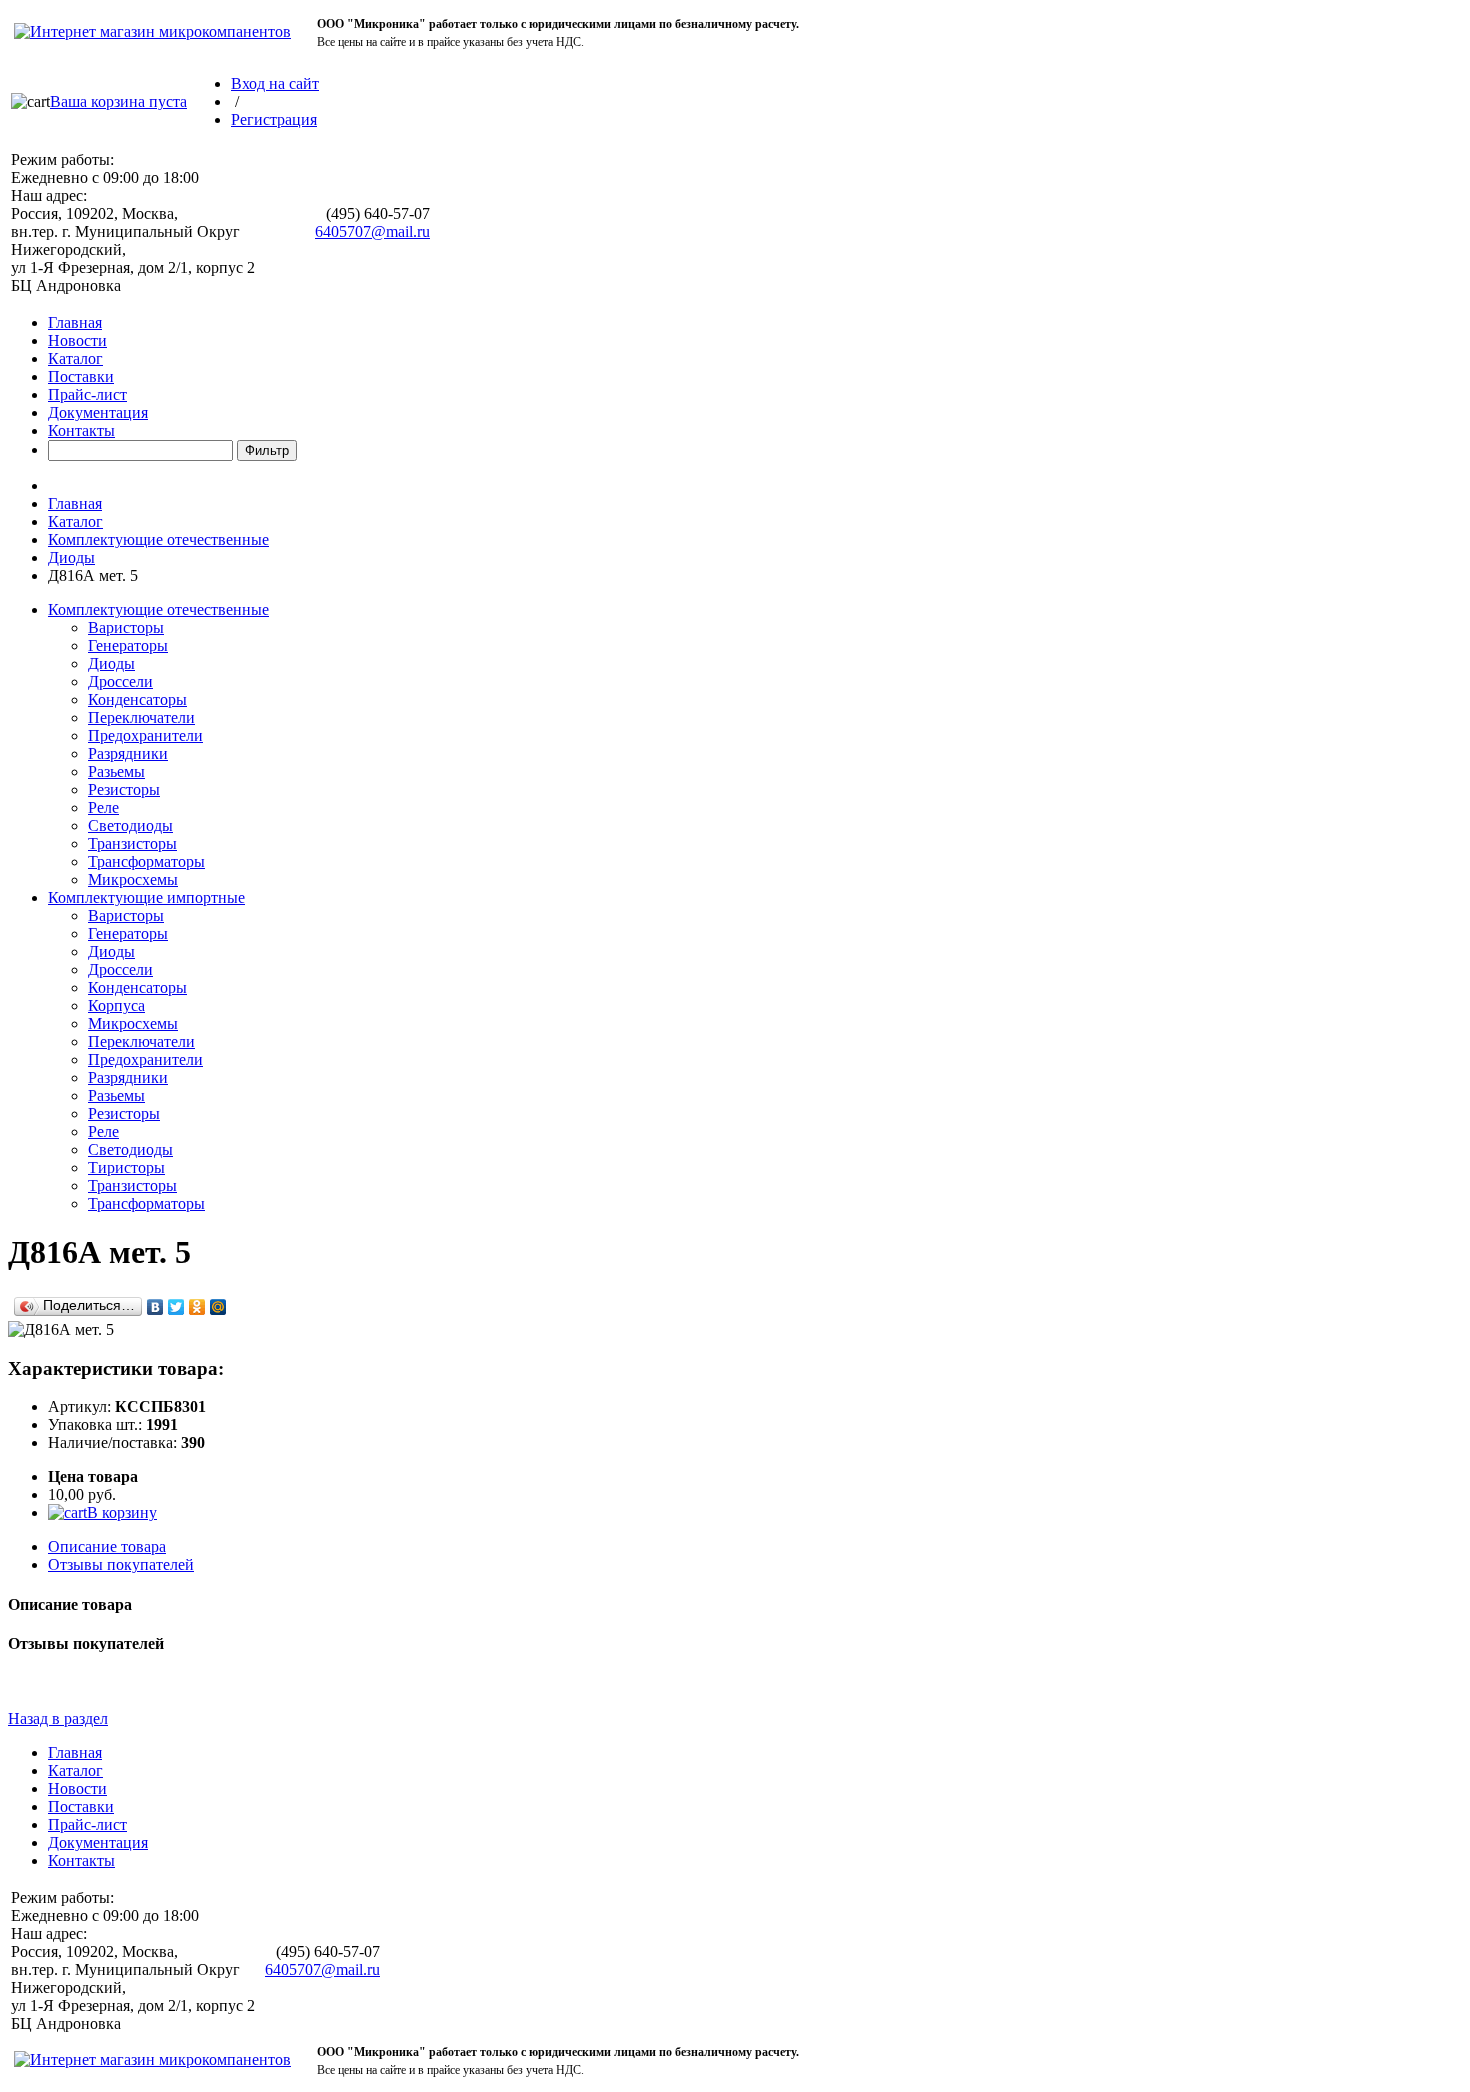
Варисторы (126, 627)
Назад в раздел (58, 1718)
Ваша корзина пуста (118, 101)
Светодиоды (130, 825)
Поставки (81, 376)
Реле (103, 807)
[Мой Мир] (218, 1307)
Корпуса (116, 1005)
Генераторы (128, 645)
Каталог (75, 358)
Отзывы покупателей (121, 1564)
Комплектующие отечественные (158, 539)
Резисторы (124, 789)
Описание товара (107, 1546)
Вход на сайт (275, 83)
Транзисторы (132, 843)
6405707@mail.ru (372, 231)
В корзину (122, 1512)
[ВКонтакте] (155, 1307)
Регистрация (274, 119)
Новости (77, 340)
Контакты (81, 430)
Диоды (71, 557)
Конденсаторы (137, 699)
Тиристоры (126, 1167)
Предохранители (145, 735)
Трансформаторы (146, 861)
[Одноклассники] (197, 1307)
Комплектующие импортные (146, 897)
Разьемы (116, 771)
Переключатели (141, 717)
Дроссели (120, 681)
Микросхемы (133, 879)
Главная (75, 322)
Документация (98, 412)
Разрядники (128, 753)
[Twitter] (176, 1307)
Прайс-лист (87, 394)
